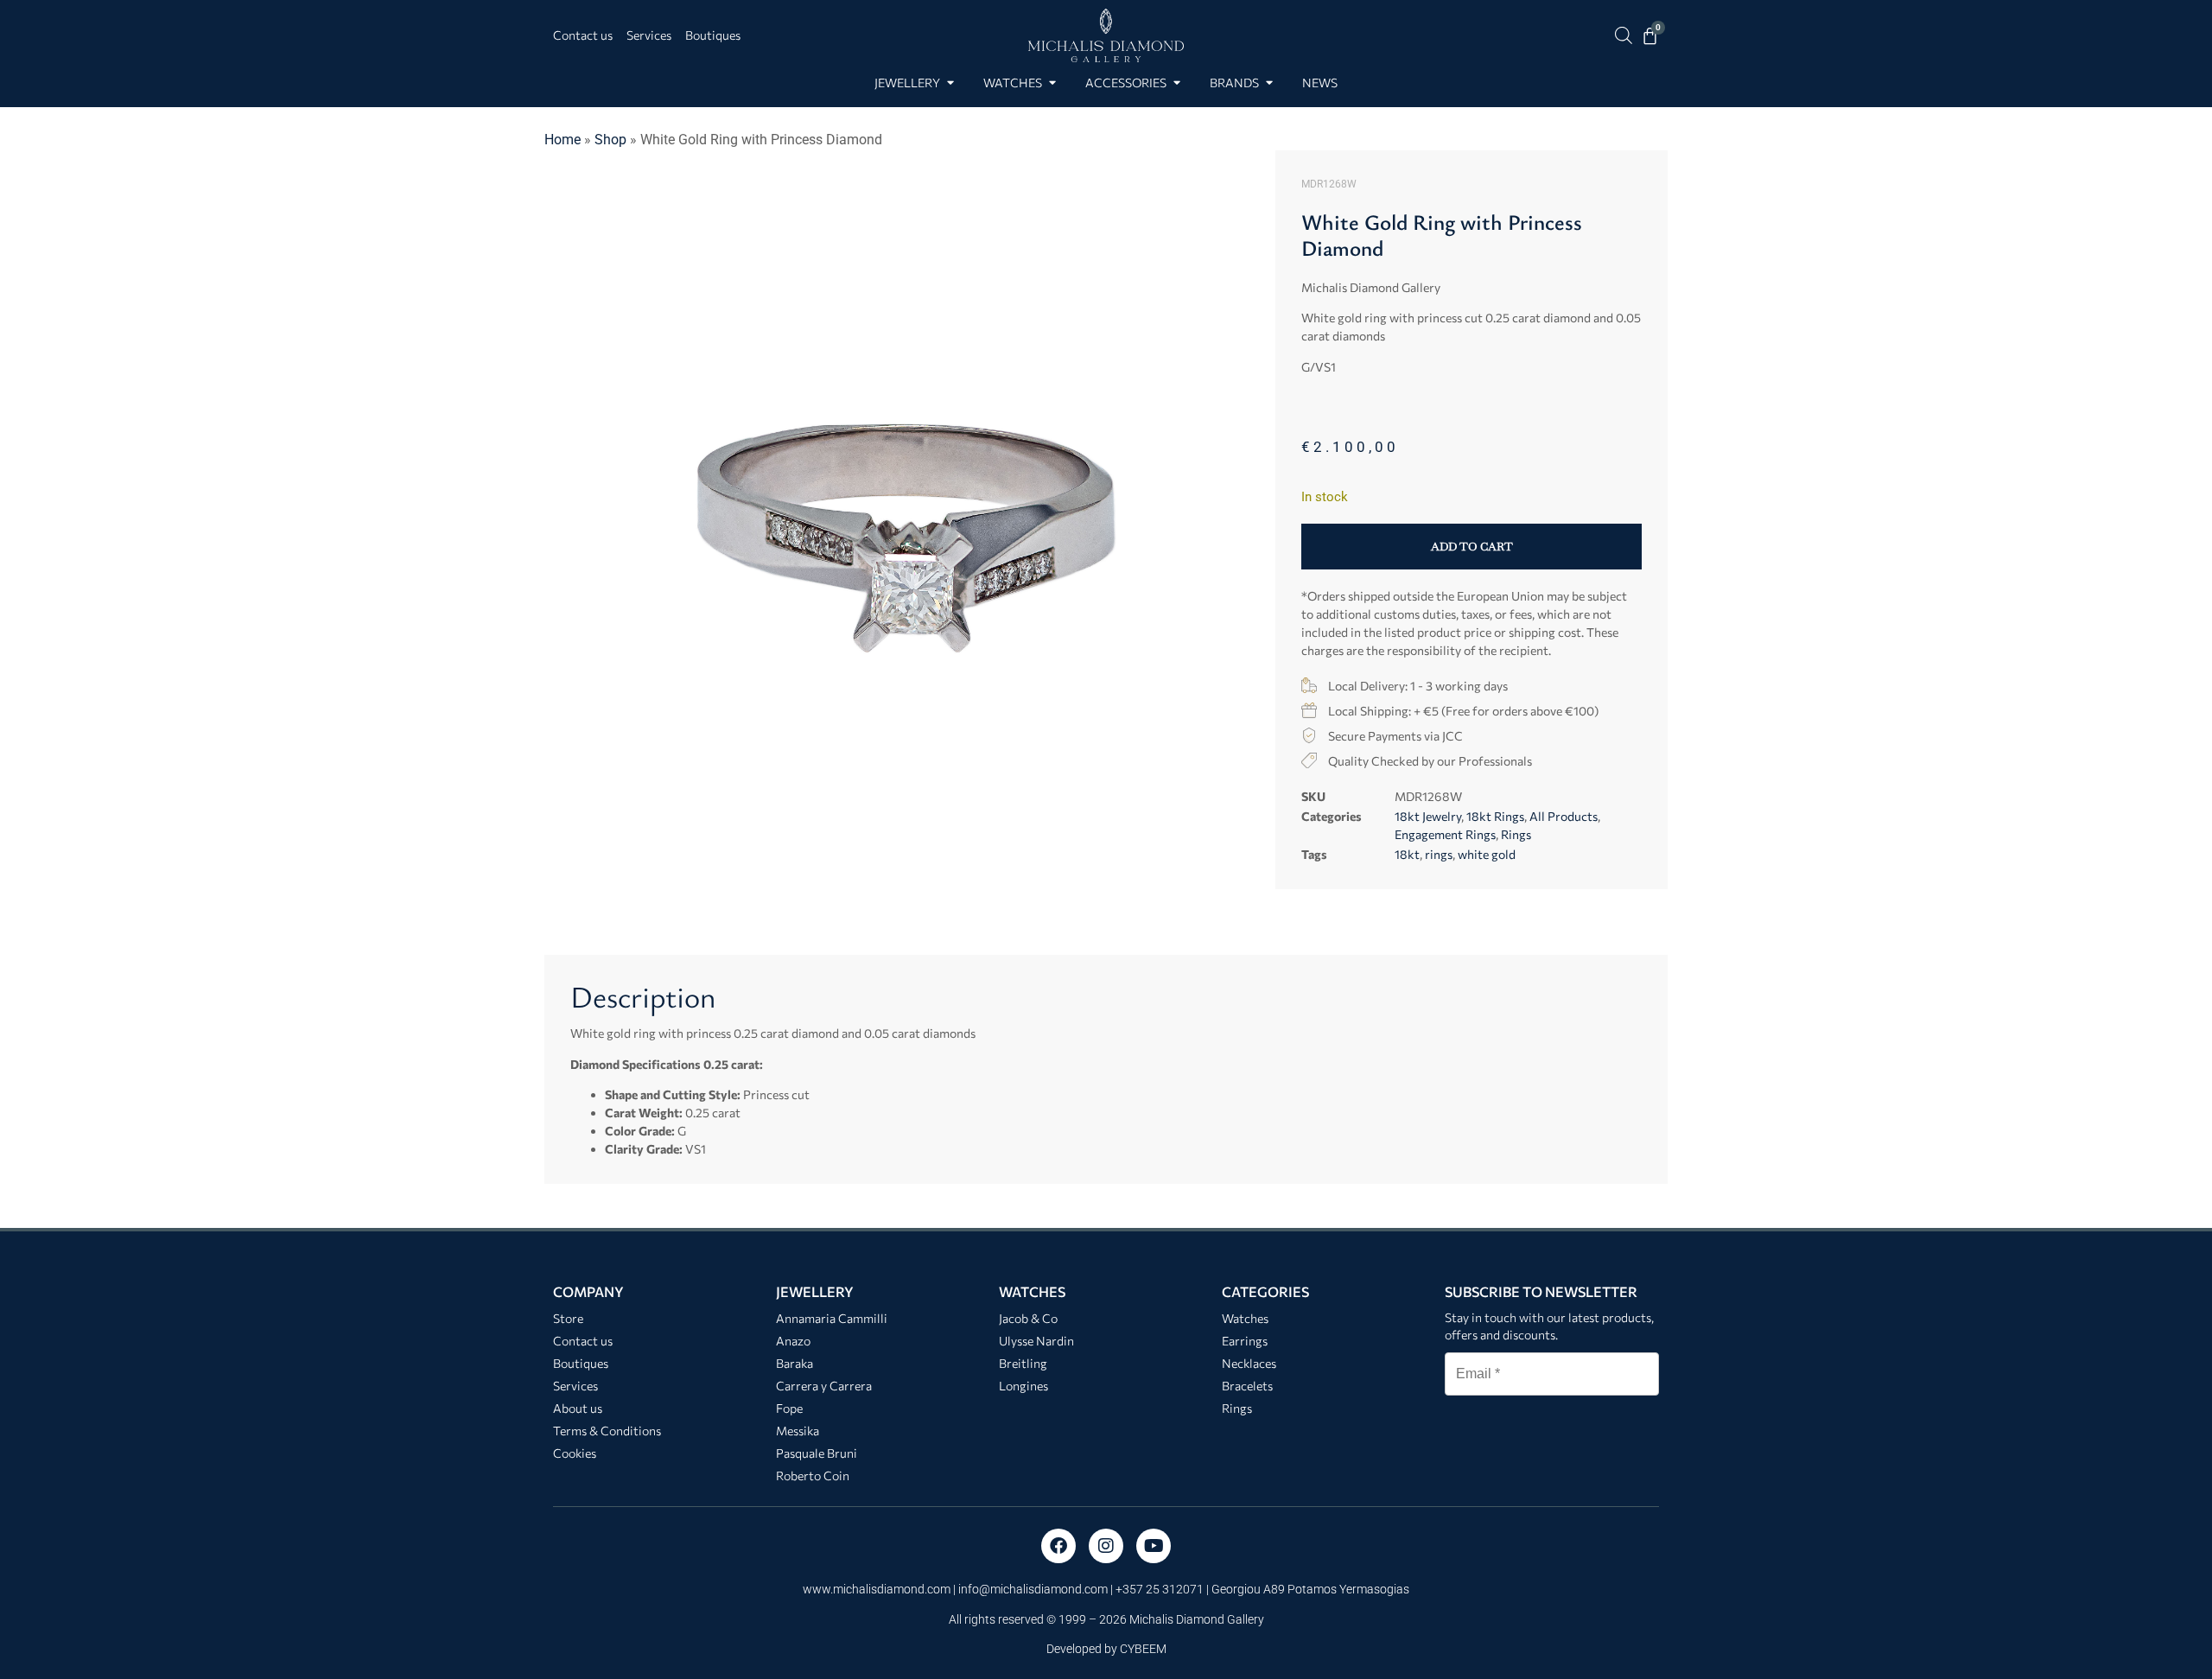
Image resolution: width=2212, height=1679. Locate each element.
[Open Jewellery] (950, 83)
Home (563, 140)
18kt (1407, 854)
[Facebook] (1058, 1546)
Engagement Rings (1445, 834)
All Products (1564, 816)
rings (1439, 854)
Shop (610, 140)
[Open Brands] (1269, 83)
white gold (1487, 854)
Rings (1516, 834)
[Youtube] (1154, 1546)
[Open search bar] (1624, 35)
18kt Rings (1495, 816)
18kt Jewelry (1428, 816)
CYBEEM (1143, 1649)
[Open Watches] (1052, 83)
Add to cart (1472, 547)
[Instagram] (1106, 1546)
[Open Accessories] (1176, 83)
